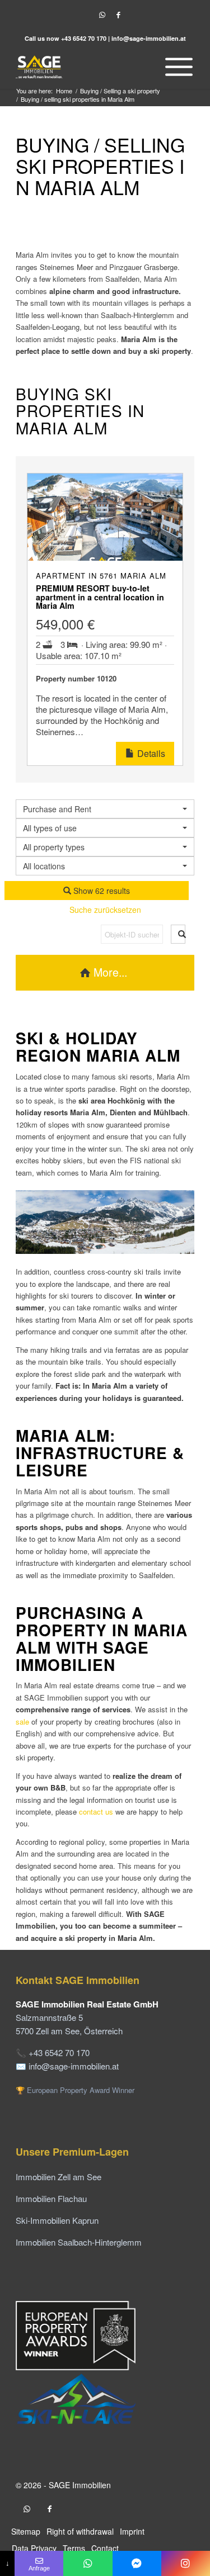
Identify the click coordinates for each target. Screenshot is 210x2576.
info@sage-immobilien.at (149, 38)
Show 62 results (101, 891)
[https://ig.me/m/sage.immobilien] (186, 2563)
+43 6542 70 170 (84, 38)
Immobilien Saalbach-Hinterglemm (79, 2242)
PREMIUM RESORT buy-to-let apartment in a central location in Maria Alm (100, 597)
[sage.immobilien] (137, 2563)
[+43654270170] (88, 2563)
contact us (96, 1812)
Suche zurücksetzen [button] (105, 910)
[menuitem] (176, 67)
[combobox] (105, 866)
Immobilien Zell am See (59, 2177)
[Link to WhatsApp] (102, 15)
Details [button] (150, 753)
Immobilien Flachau (51, 2198)
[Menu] (176, 67)
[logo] (87, 67)
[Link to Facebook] (119, 15)
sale (24, 1722)
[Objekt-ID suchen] (178, 934)
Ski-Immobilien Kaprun (57, 2220)
